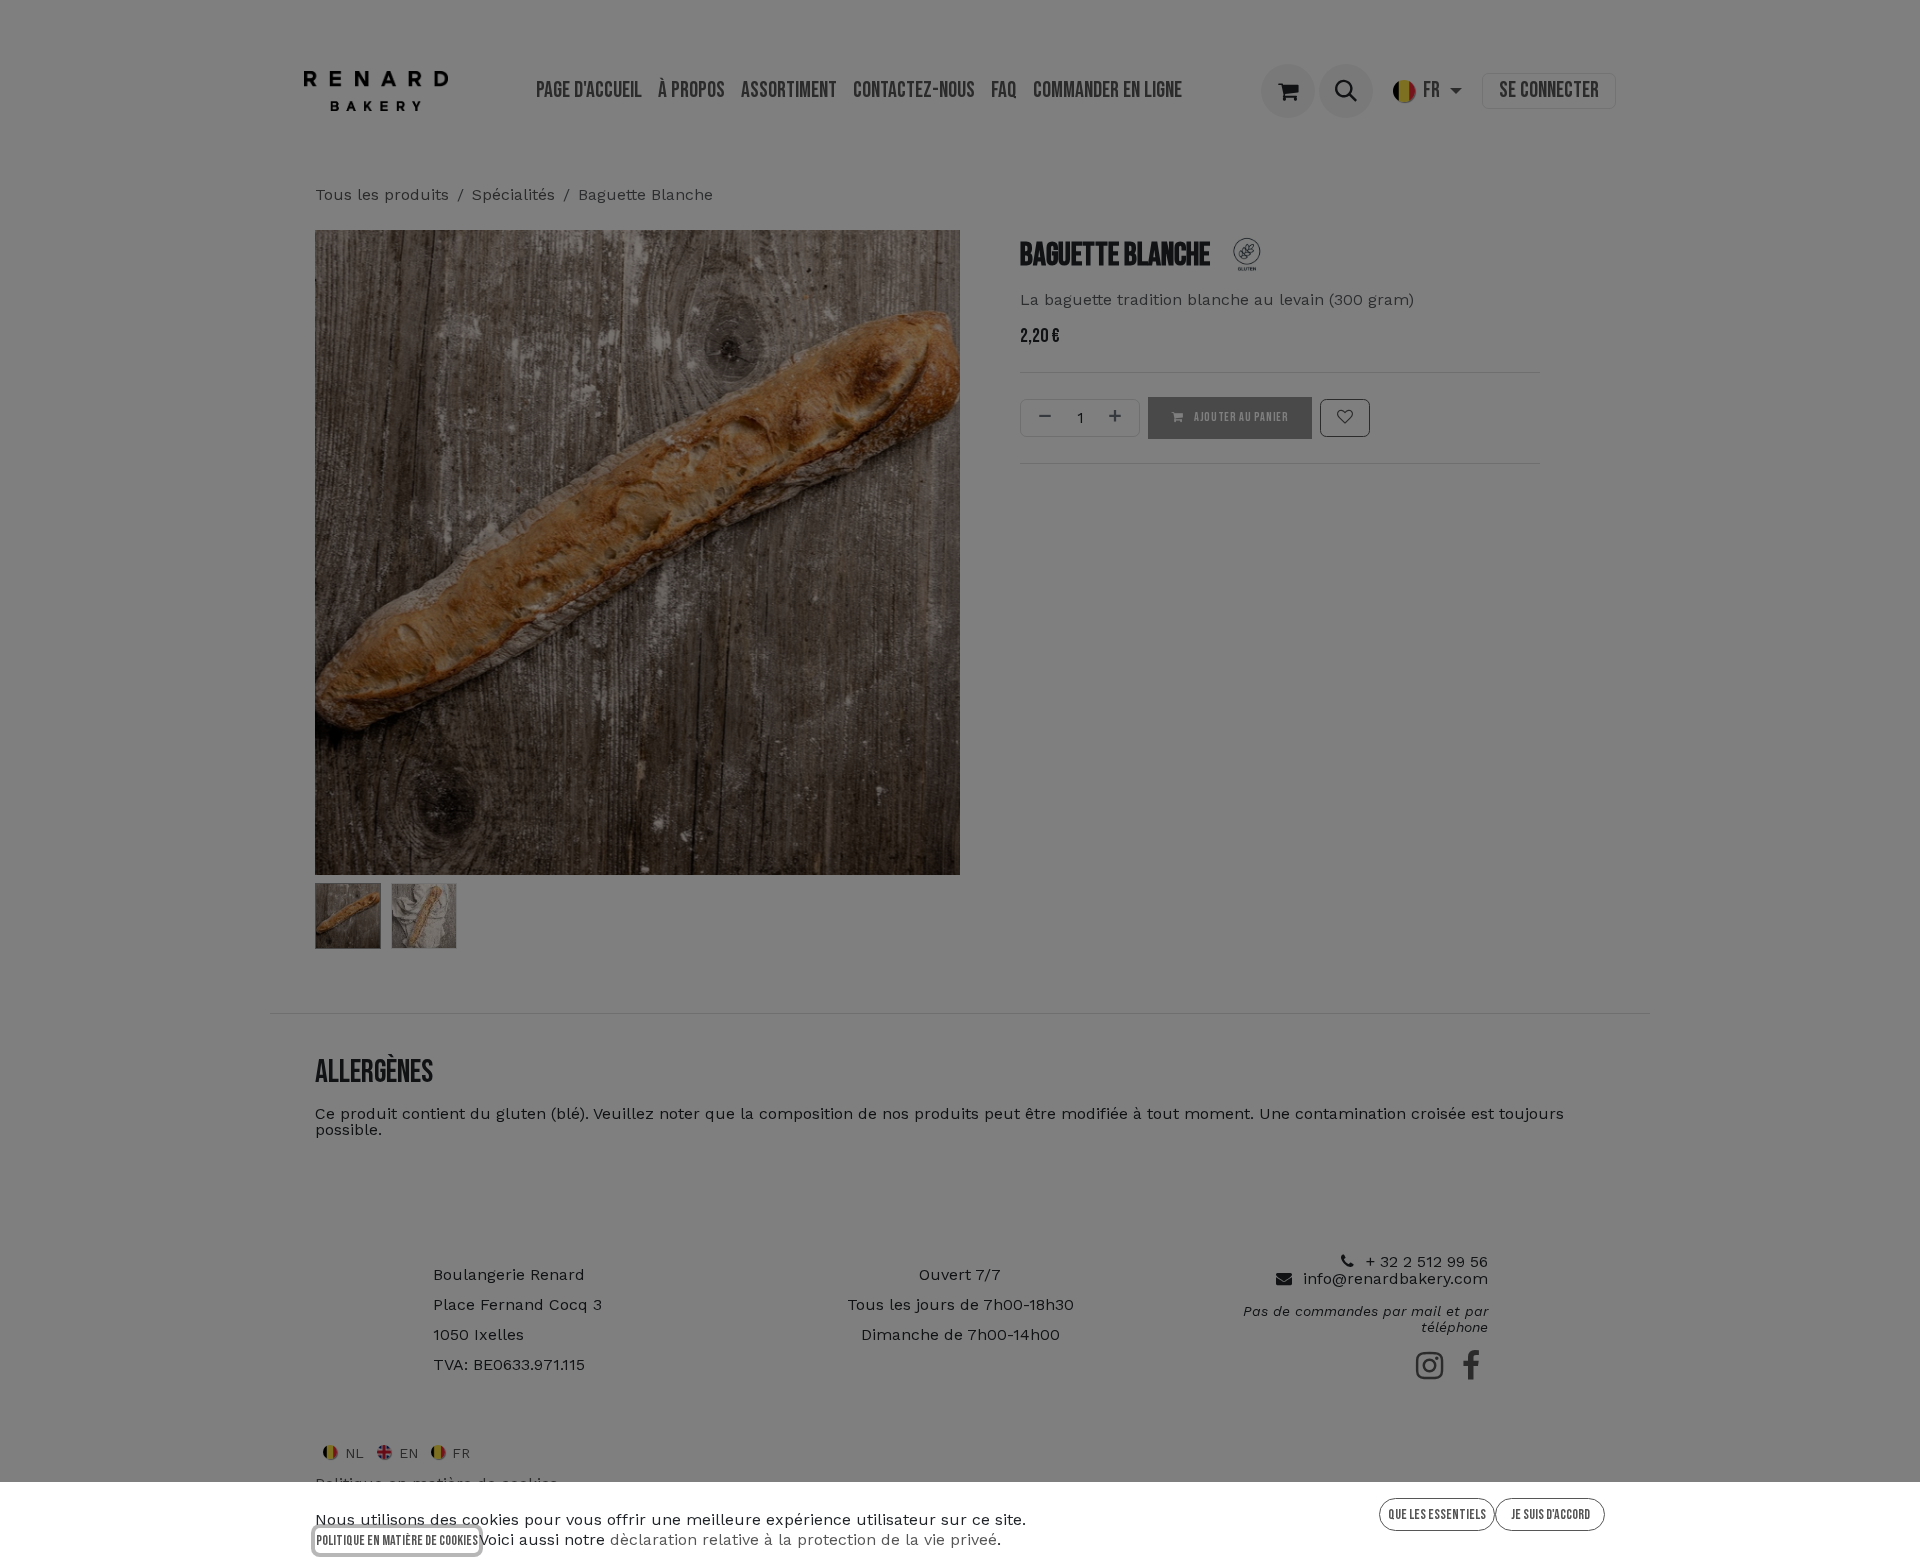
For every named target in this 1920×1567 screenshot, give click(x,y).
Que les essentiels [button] (1437, 1514)
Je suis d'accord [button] (1550, 1514)
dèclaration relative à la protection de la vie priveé (803, 1539)
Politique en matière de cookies (397, 1540)
